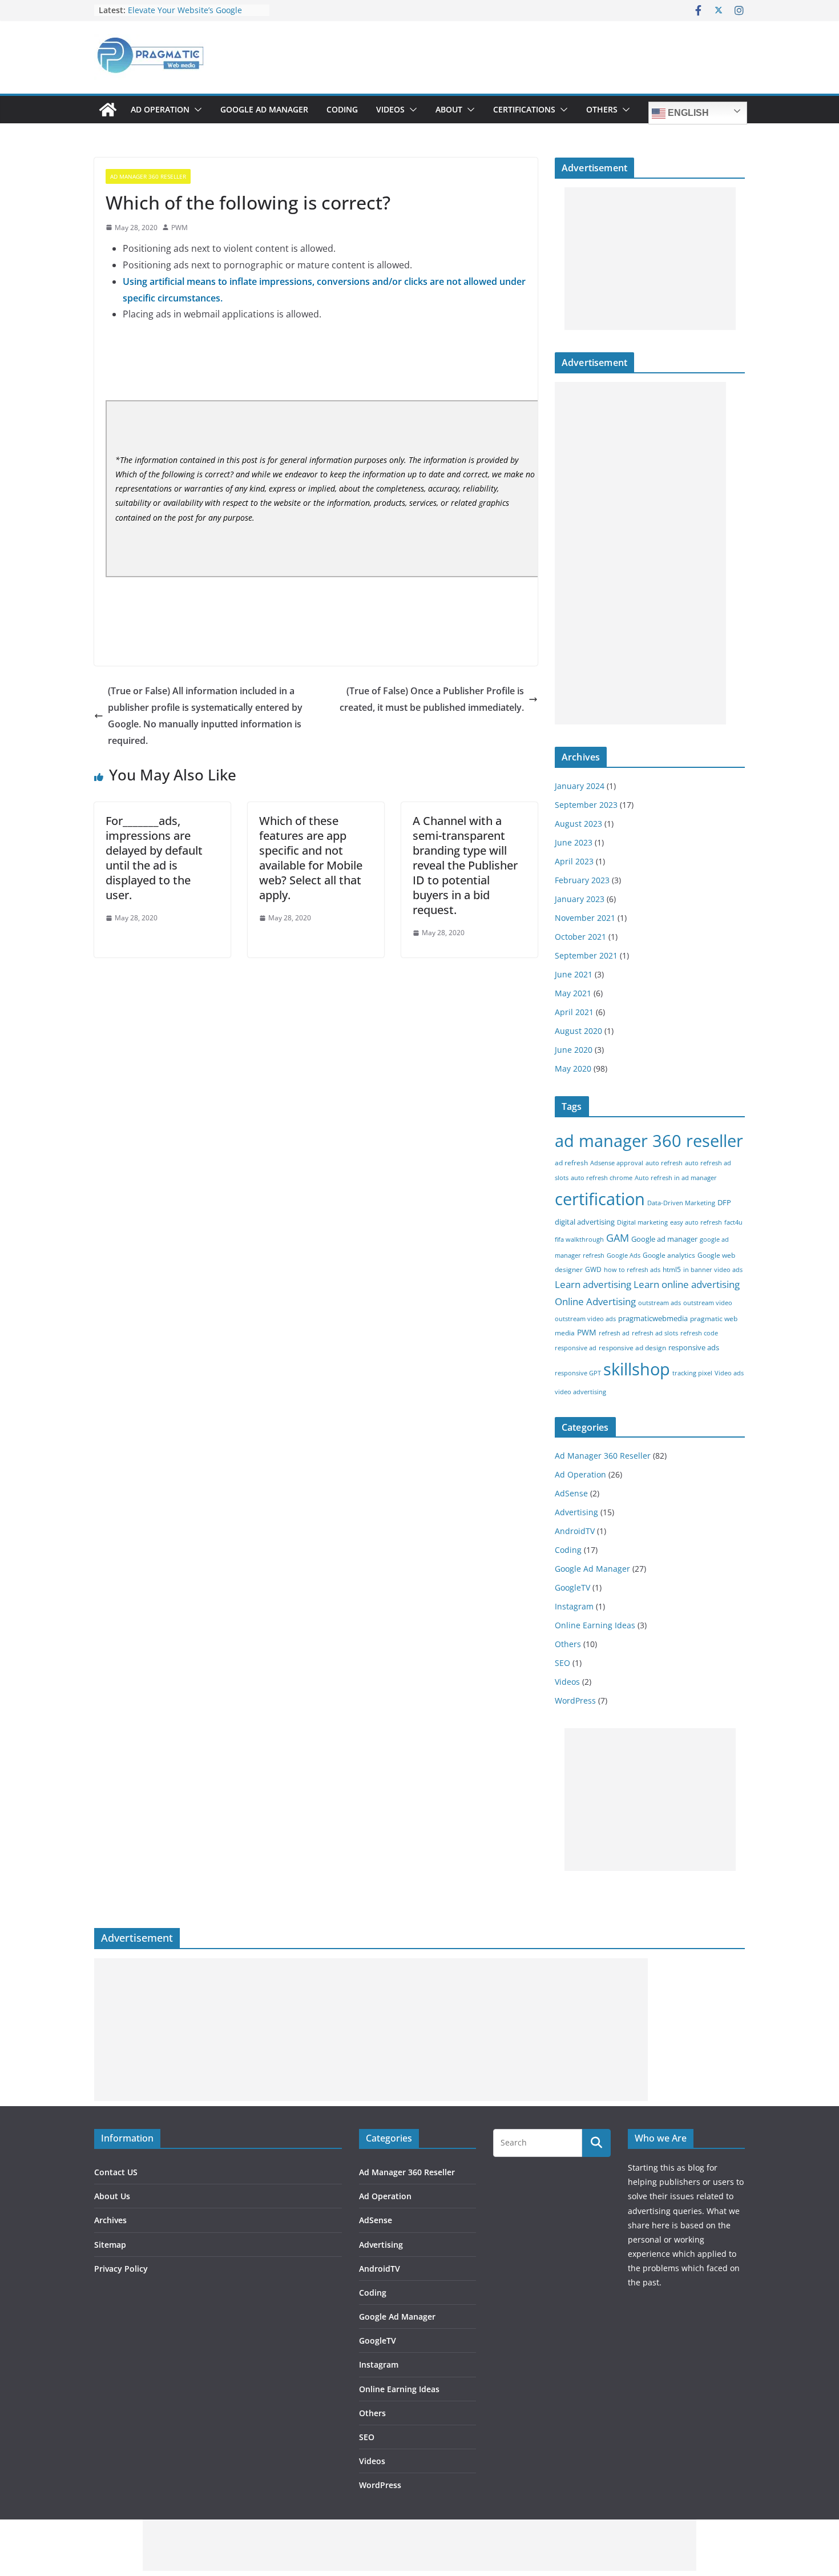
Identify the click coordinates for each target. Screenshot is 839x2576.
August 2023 (578, 824)
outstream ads (659, 1303)
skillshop (637, 1369)
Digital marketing (642, 1222)
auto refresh (664, 1163)
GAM (618, 1238)
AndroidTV (575, 1531)
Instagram (574, 1606)
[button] (196, 110)
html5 (672, 1269)
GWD (593, 1269)
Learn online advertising (687, 1284)
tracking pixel (692, 1373)
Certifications (524, 109)
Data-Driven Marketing (681, 1203)
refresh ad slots (655, 1333)
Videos (390, 109)
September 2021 (586, 955)
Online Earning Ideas (595, 1625)
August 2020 (578, 1031)
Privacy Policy (121, 2269)
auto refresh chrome (602, 1178)
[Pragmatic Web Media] (108, 110)
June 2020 (574, 1050)
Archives (110, 2220)
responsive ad (576, 1348)
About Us (112, 2196)
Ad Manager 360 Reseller (148, 176)
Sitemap (110, 2245)
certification (600, 1199)
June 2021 (574, 974)
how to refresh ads (632, 1270)
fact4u (733, 1222)
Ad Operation (160, 109)
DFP (724, 1202)
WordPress (575, 1700)
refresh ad (614, 1333)
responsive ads (694, 1347)
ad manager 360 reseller (649, 1140)
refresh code (699, 1333)
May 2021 (573, 993)
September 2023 (586, 805)
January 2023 (580, 899)
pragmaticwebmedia (653, 1318)
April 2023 (574, 861)
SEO (562, 1663)
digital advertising (585, 1222)
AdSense (571, 1493)
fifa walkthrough (579, 1239)
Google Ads (624, 1255)
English (687, 113)
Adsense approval (617, 1163)
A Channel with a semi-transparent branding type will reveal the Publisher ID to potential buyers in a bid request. (465, 865)
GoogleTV (572, 1587)
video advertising (580, 1392)
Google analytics (669, 1255)
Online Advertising (595, 1301)
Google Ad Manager (264, 109)
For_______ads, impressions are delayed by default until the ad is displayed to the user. (154, 858)
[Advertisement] (650, 259)
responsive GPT (578, 1373)
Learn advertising (593, 1284)
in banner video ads (713, 1270)
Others (602, 109)
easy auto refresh (696, 1222)
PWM (180, 228)
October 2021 (580, 937)
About (449, 109)
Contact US (116, 2172)
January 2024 (580, 786)
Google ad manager (664, 1239)
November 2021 (585, 918)
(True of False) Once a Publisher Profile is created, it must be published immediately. (432, 699)
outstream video (708, 1303)
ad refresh (571, 1163)
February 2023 (582, 880)
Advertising (576, 1512)
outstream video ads (585, 1319)
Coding (342, 109)
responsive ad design (632, 1348)
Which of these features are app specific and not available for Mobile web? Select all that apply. (311, 858)
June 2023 (574, 842)
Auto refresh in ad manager (676, 1178)
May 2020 (573, 1068)
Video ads (729, 1373)
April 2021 (574, 1012)
